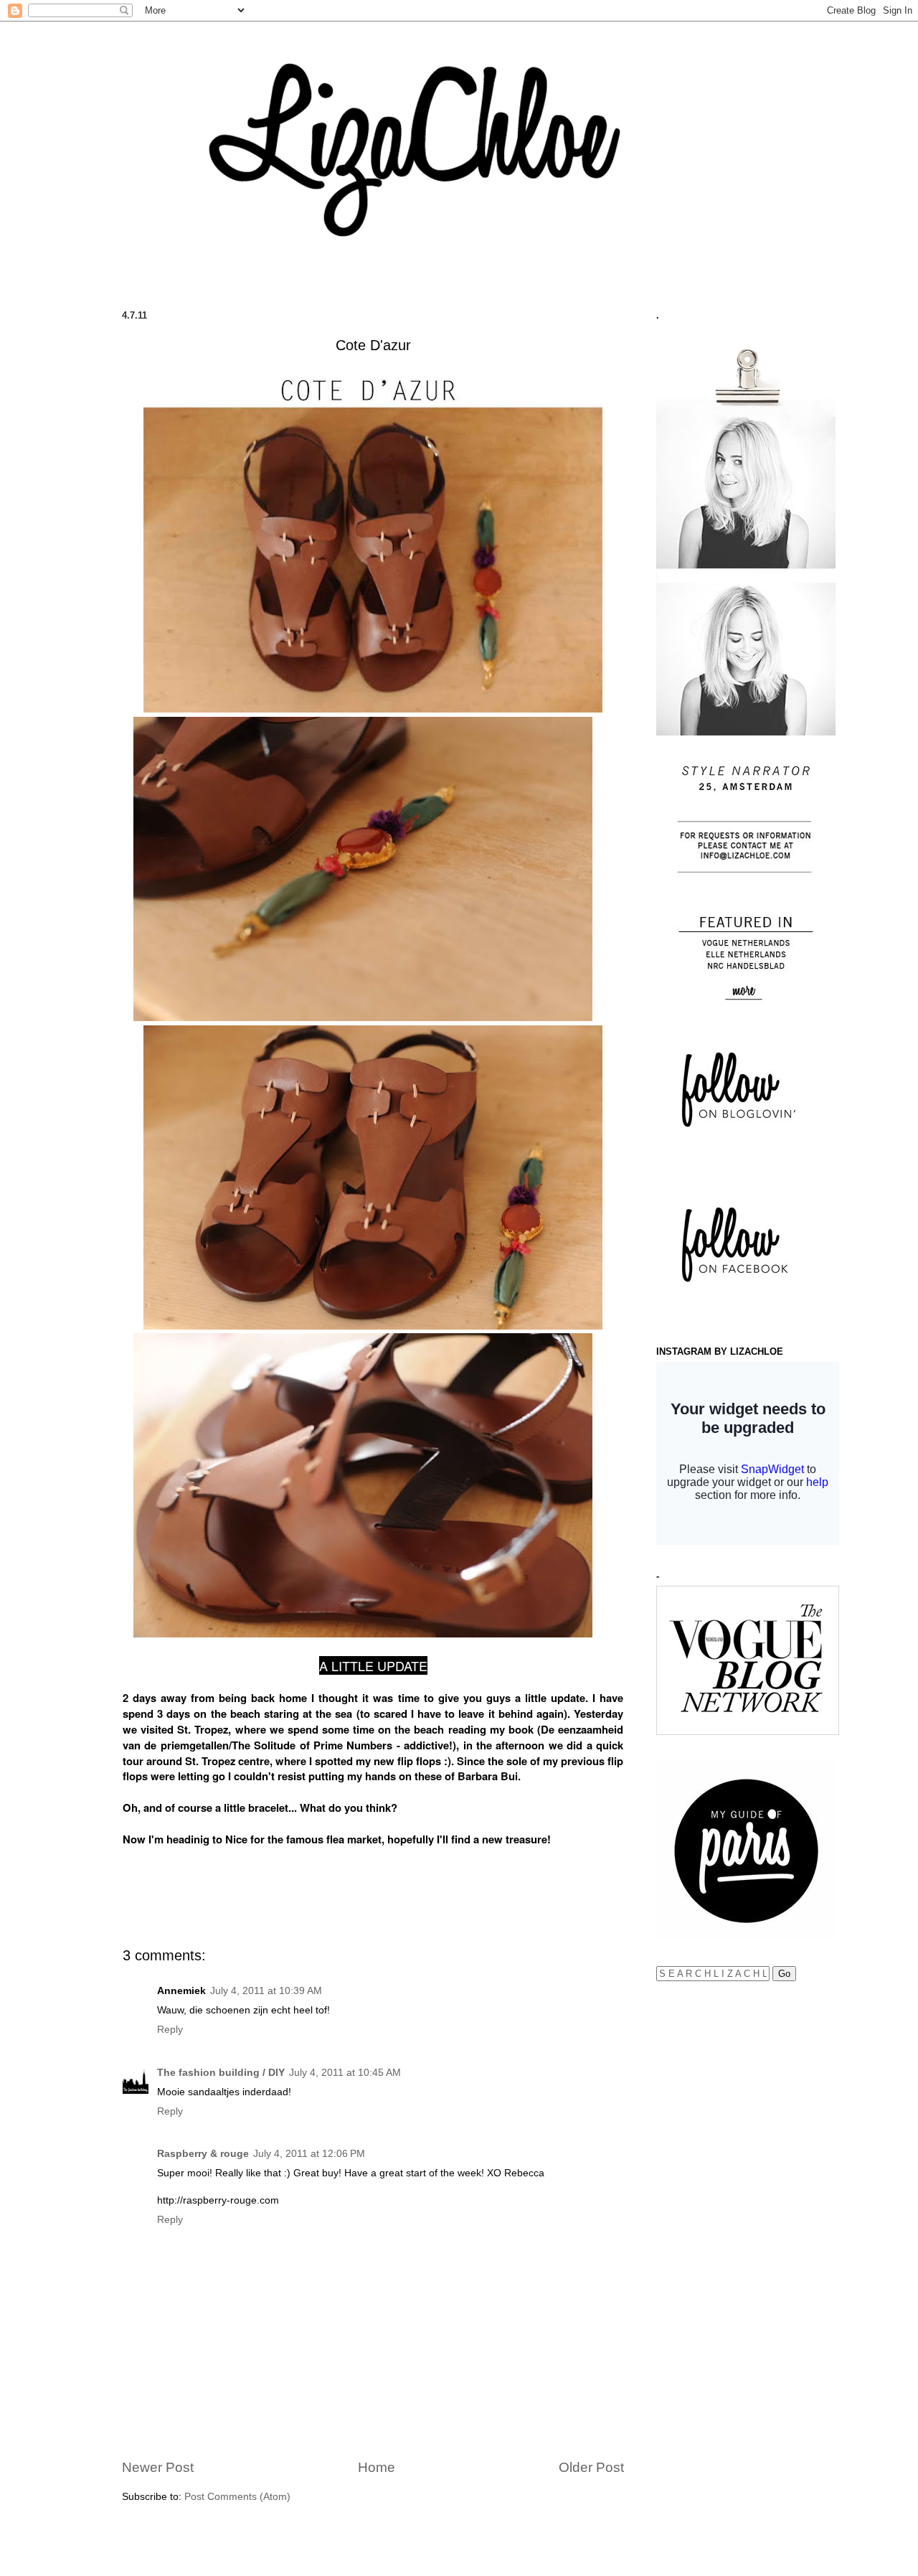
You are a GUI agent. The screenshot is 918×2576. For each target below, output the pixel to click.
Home (377, 2467)
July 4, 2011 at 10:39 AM (266, 1991)
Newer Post (158, 2467)
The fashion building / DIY (221, 2073)
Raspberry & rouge (203, 2154)
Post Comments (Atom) (237, 2497)
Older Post (591, 2467)
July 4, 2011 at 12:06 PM (309, 2154)
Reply (170, 2030)
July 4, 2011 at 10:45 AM (345, 2073)
